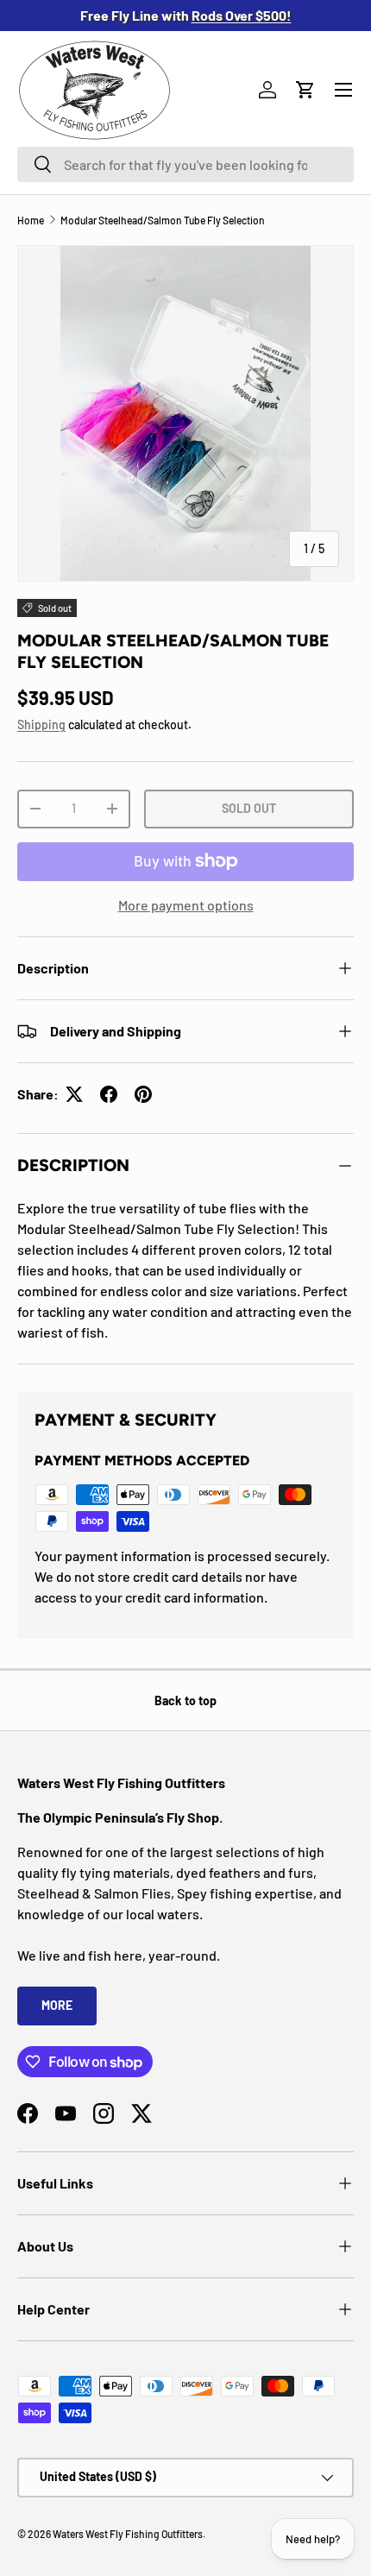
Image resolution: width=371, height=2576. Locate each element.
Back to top (185, 1701)
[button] (305, 90)
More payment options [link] (186, 905)
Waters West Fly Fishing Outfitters (128, 2534)
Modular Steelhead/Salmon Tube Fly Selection (163, 220)
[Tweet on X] (74, 1094)
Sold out (249, 808)
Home (31, 220)
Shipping (41, 724)
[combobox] (185, 164)
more (57, 2005)
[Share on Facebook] (109, 1094)
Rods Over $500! (242, 15)
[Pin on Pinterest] (143, 1094)
